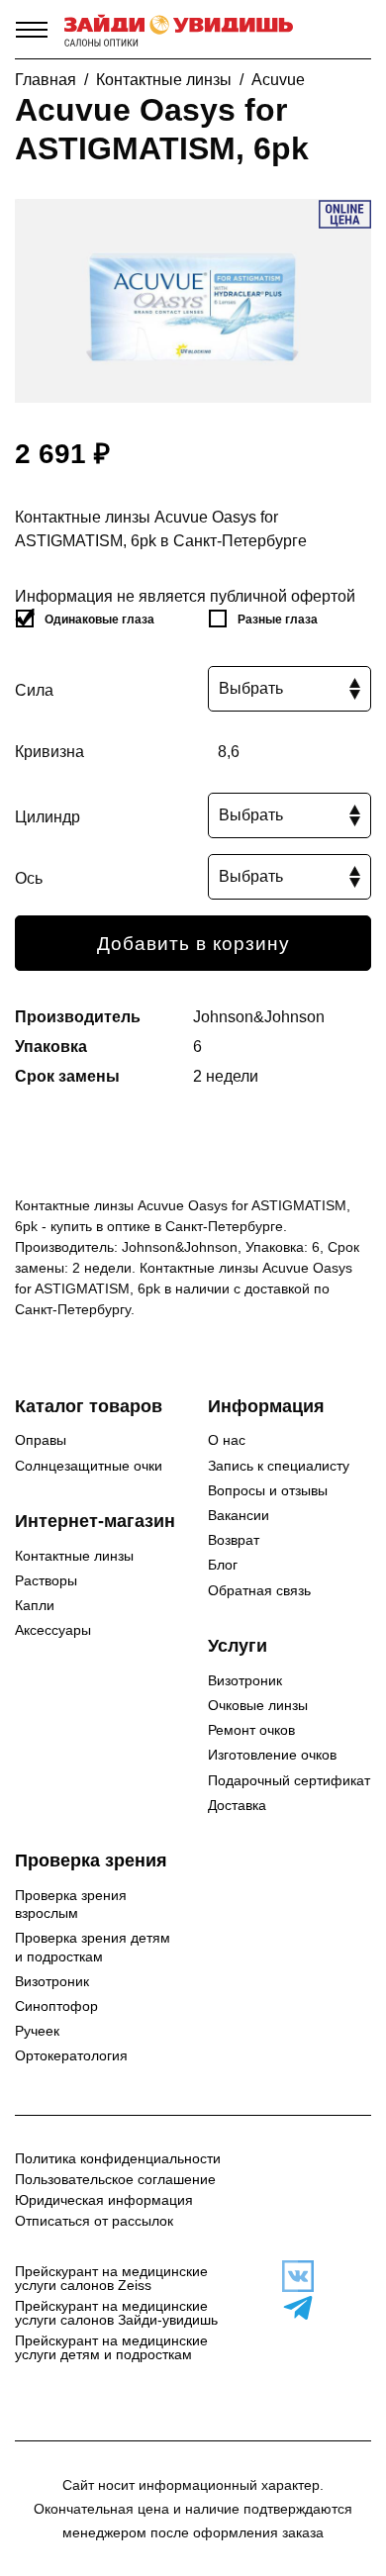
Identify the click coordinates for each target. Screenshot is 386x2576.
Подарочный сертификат (289, 1780)
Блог (223, 1565)
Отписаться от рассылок (94, 2221)
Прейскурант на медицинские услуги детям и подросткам (111, 2347)
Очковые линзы (258, 1705)
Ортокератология (71, 2055)
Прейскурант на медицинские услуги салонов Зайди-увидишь (116, 2313)
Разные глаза (278, 620)
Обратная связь (259, 1590)
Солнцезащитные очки (89, 1466)
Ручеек (37, 2031)
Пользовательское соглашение (115, 2179)
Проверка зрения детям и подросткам (93, 1947)
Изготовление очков (272, 1755)
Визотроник (245, 1680)
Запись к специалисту (279, 1466)
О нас (227, 1440)
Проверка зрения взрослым (71, 1904)
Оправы (41, 1440)
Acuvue (278, 80)
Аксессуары (53, 1630)
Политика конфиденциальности (118, 2158)
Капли (35, 1605)
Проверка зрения (91, 1860)
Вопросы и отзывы (268, 1490)
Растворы (46, 1580)
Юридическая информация (104, 2200)
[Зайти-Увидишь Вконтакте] (289, 2276)
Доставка (237, 1805)
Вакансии (239, 1515)
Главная (46, 80)
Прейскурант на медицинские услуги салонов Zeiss (111, 2278)
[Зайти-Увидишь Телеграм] (289, 2308)
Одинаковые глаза (99, 620)
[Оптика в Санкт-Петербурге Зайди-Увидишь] (179, 30)
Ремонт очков (251, 1730)
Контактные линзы (164, 80)
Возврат (234, 1540)
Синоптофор (56, 2006)
